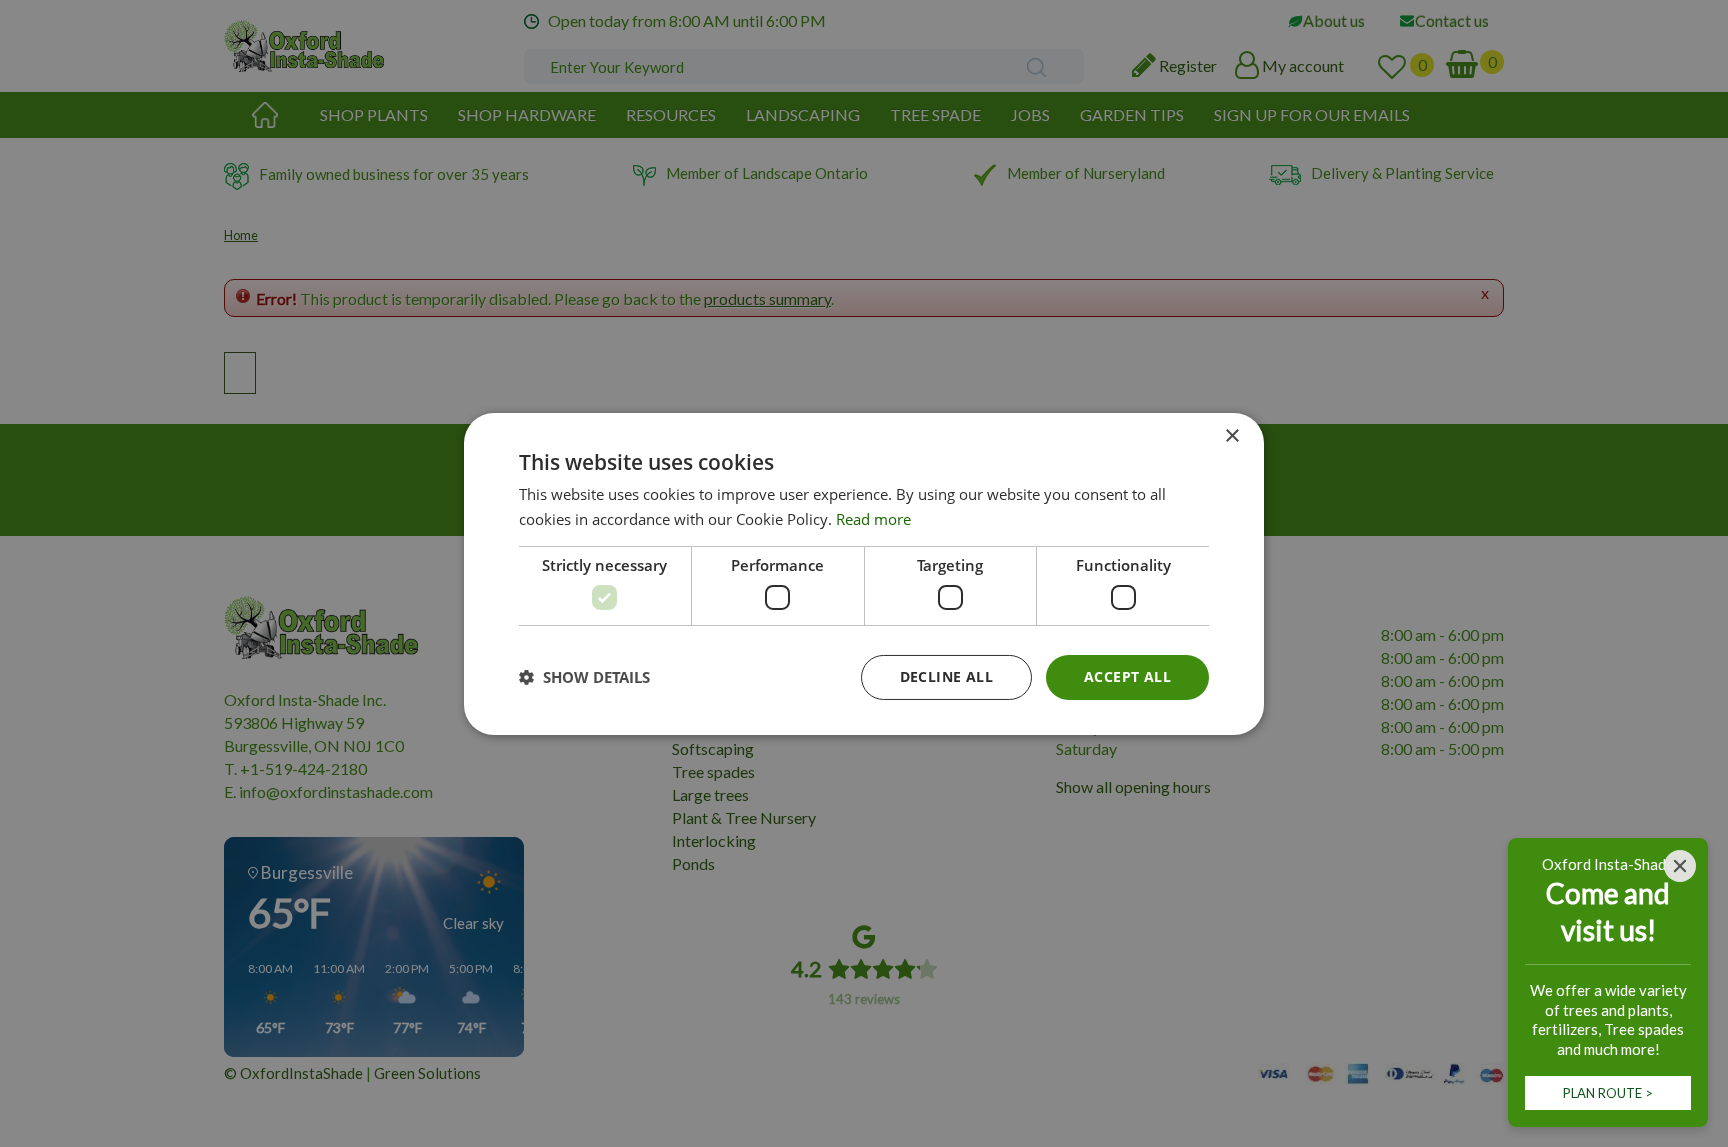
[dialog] (864, 573)
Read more (873, 519)
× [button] (1231, 435)
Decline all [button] (946, 676)
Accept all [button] (1127, 676)
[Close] (1680, 866)
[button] (584, 677)
